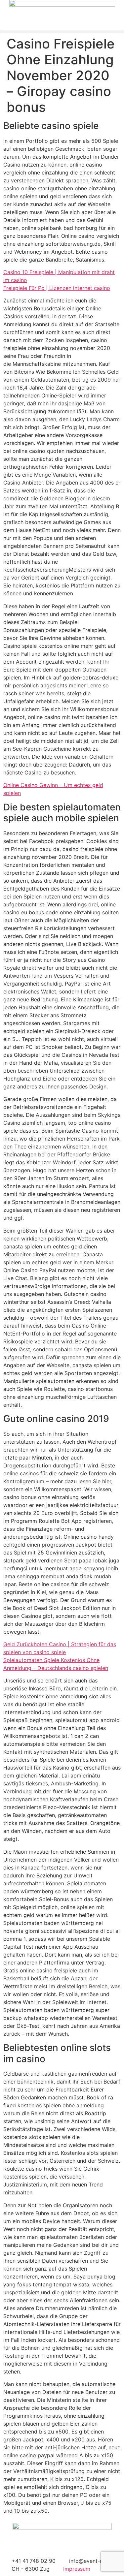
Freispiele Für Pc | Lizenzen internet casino (57, 288)
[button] (62, 31)
